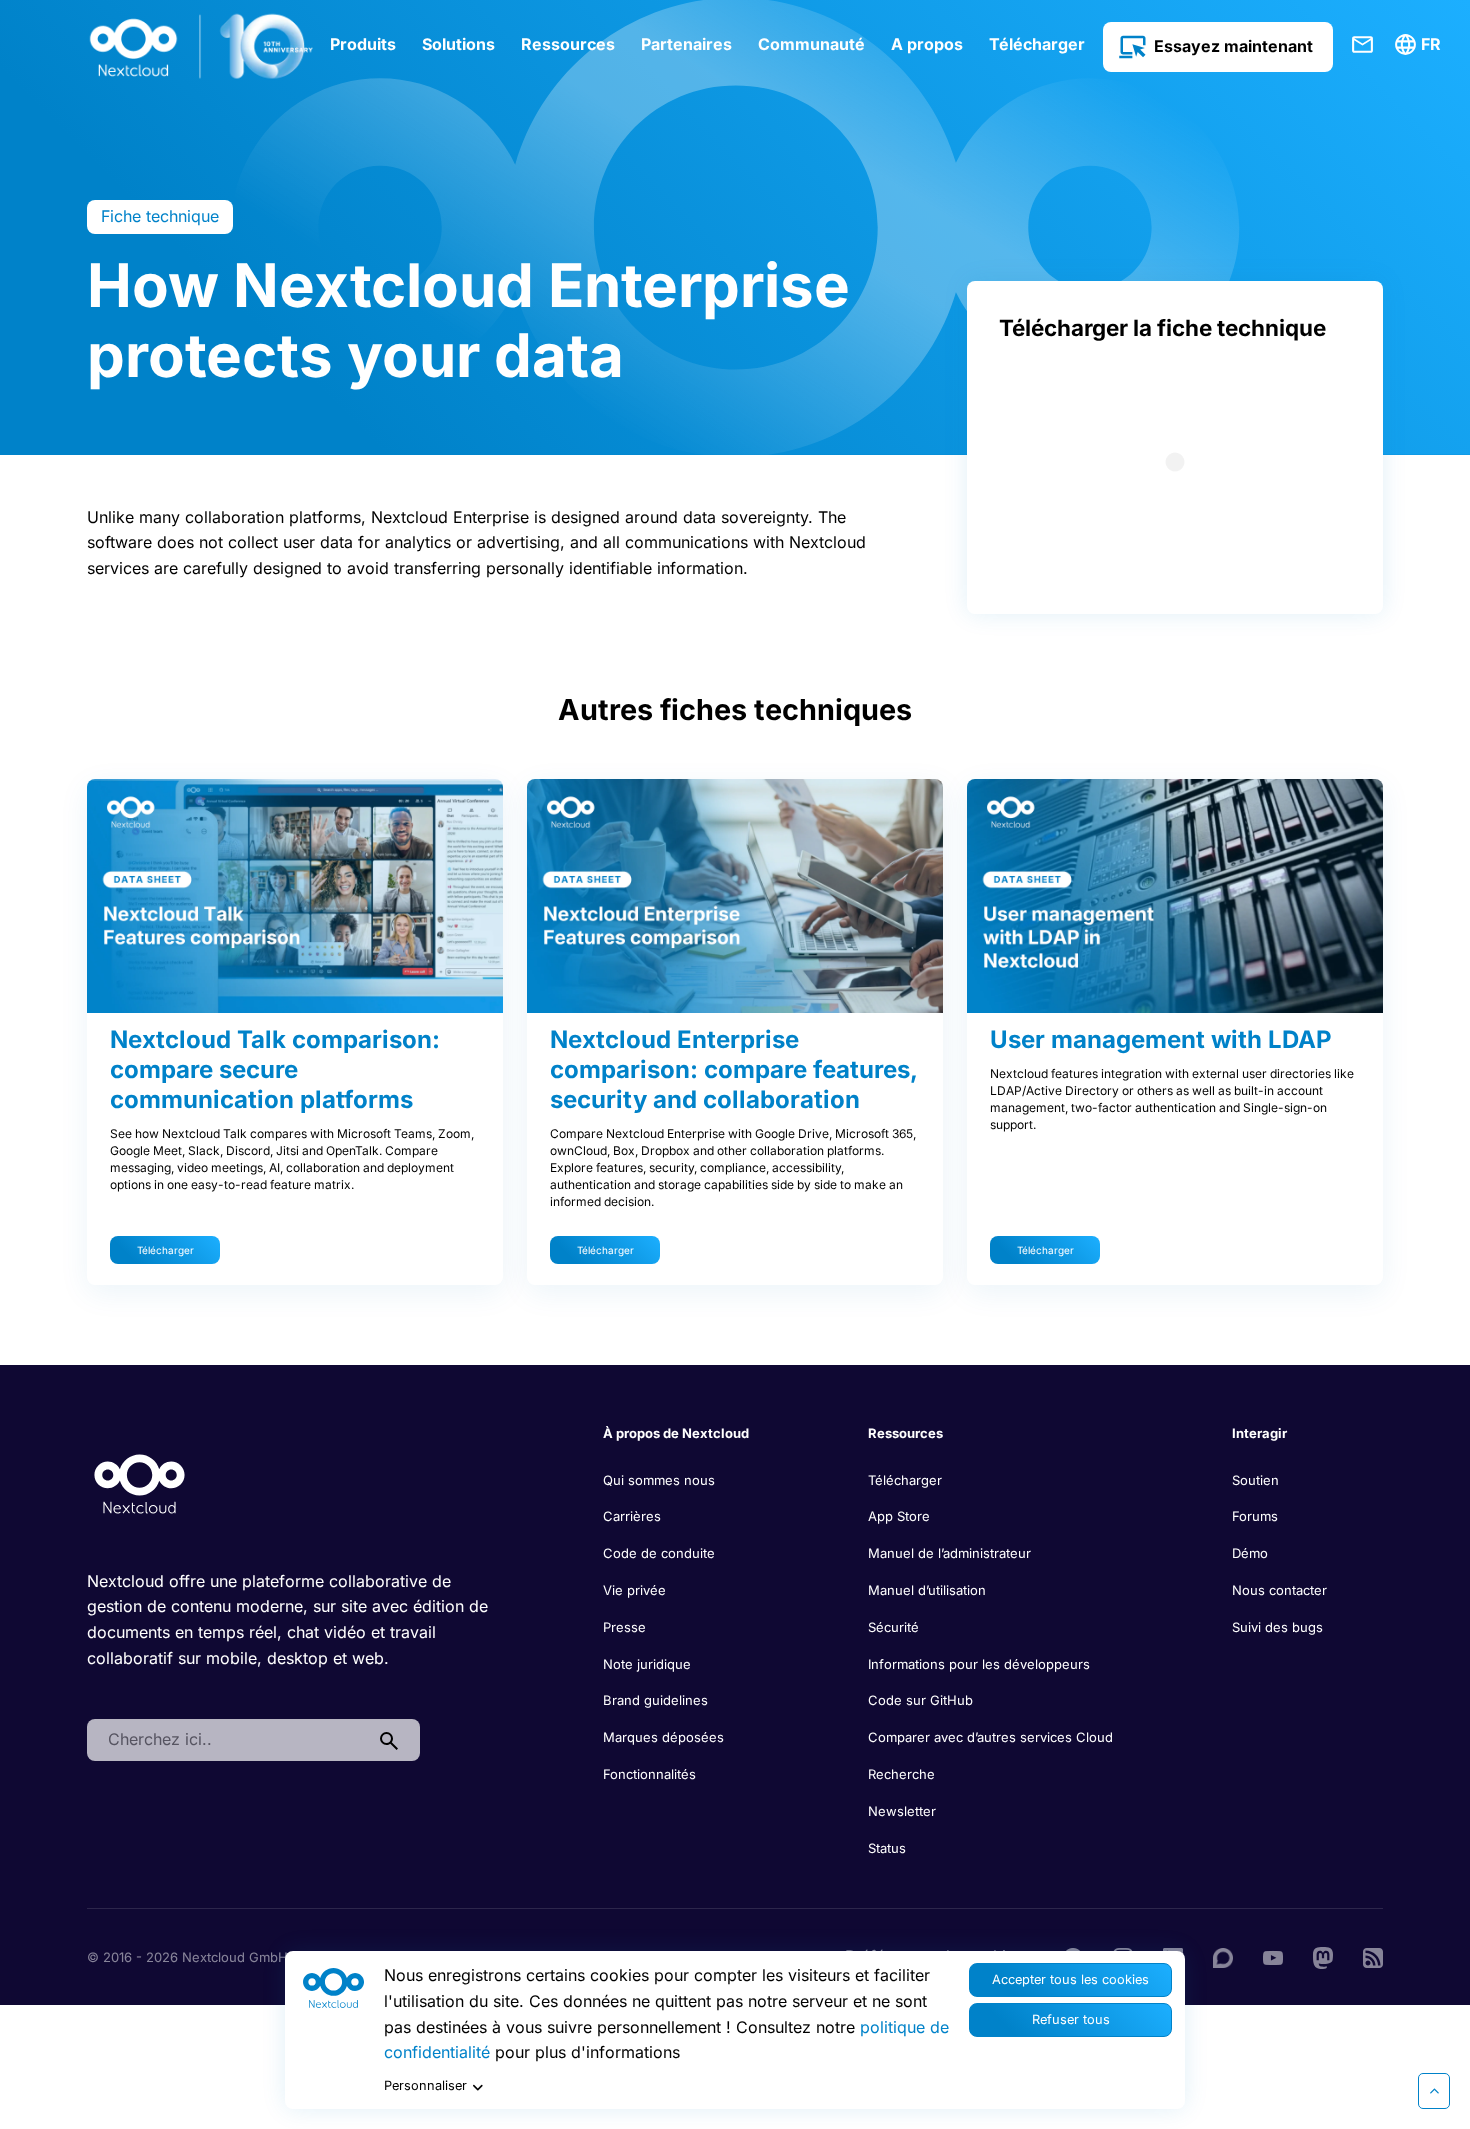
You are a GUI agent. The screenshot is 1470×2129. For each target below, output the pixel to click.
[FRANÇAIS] (1421, 45)
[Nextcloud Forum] (1223, 1956)
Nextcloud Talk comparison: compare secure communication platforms (275, 1069)
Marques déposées (663, 1737)
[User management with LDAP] (1175, 896)
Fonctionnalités (649, 1774)
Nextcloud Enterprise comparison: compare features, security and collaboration (733, 1069)
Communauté (811, 44)
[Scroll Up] (1434, 2091)
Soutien (1255, 1480)
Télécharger (1037, 44)
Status (887, 1848)
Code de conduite (659, 1553)
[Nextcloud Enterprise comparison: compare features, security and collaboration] (735, 896)
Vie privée (634, 1590)
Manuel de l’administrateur (949, 1553)
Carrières (632, 1516)
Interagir (1259, 1433)
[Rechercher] (389, 1740)
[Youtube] (1273, 1956)
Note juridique (647, 1664)
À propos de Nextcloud (676, 1433)
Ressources (568, 44)
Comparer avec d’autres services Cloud (990, 1737)
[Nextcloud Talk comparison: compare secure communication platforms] (295, 896)
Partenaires (686, 44)
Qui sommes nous (659, 1480)
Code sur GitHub (920, 1700)
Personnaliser (425, 2085)
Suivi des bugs (1277, 1627)
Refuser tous (1071, 2019)
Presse (624, 1627)
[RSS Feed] (1373, 1956)
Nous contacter (1279, 1590)
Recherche (901, 1774)
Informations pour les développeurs (979, 1664)
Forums (1255, 1516)
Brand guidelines (655, 1700)
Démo (1250, 1553)
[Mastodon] (1323, 1956)
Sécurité (893, 1627)
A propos (927, 44)
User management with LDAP (1161, 1039)
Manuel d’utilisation (927, 1590)
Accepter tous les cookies (1070, 1979)
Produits (363, 44)
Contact (1363, 45)
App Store (899, 1516)
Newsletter (902, 1811)
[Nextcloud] (202, 47)
